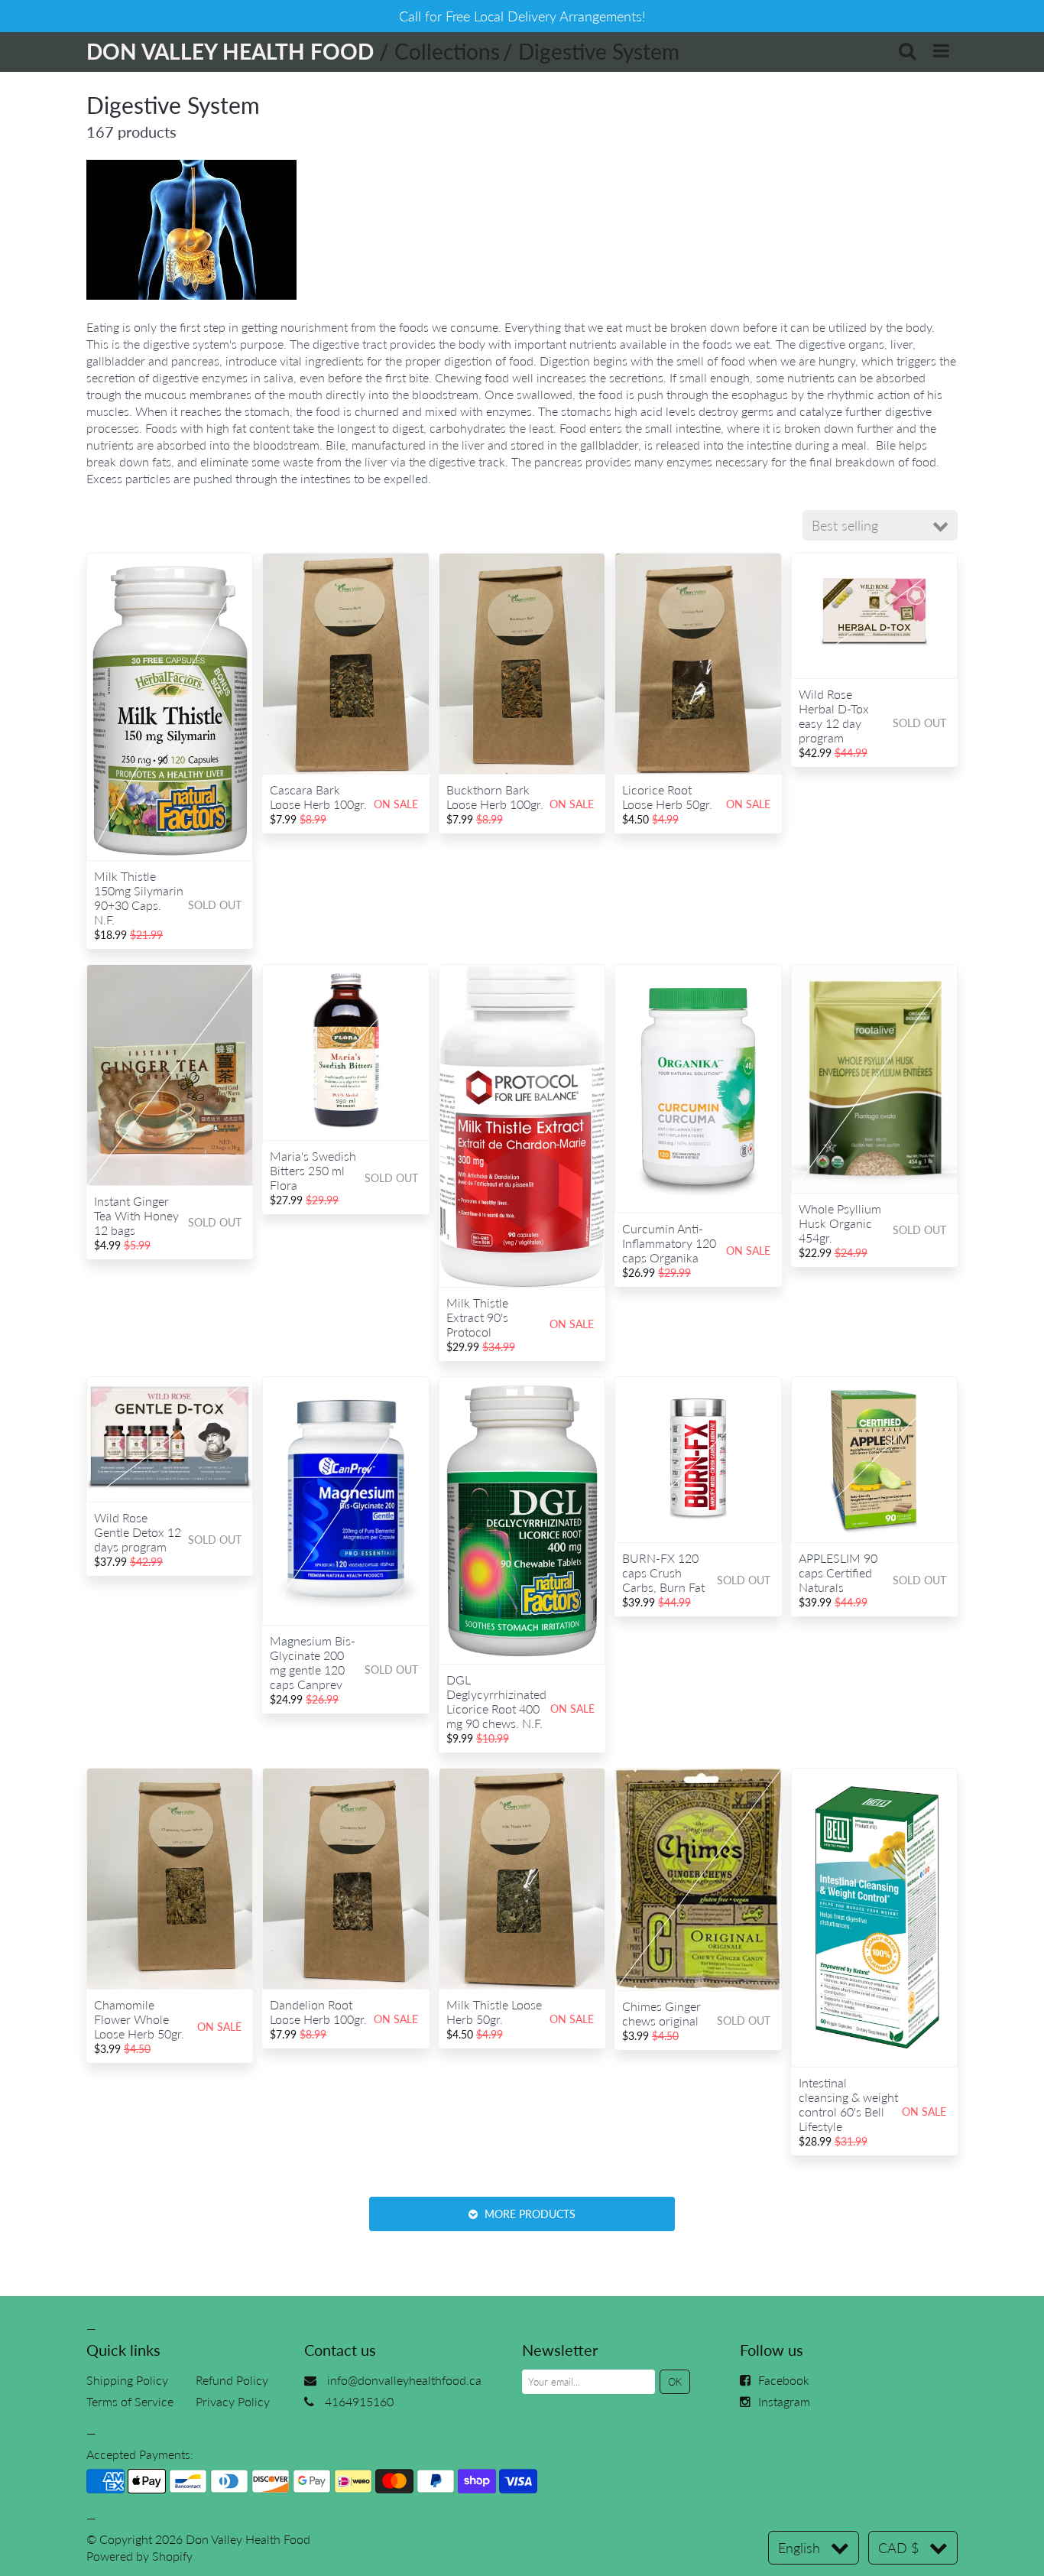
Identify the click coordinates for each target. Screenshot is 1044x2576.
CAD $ (898, 2548)
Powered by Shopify (139, 2556)
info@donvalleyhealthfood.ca (404, 2380)
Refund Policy (232, 2380)
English (799, 2548)
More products (528, 2214)
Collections (447, 51)
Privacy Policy (233, 2401)
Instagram (784, 2401)
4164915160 (359, 2401)
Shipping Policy (127, 2380)
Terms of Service (130, 2401)
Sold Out (215, 905)
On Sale (396, 804)
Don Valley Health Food (248, 2539)
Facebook (784, 2380)
